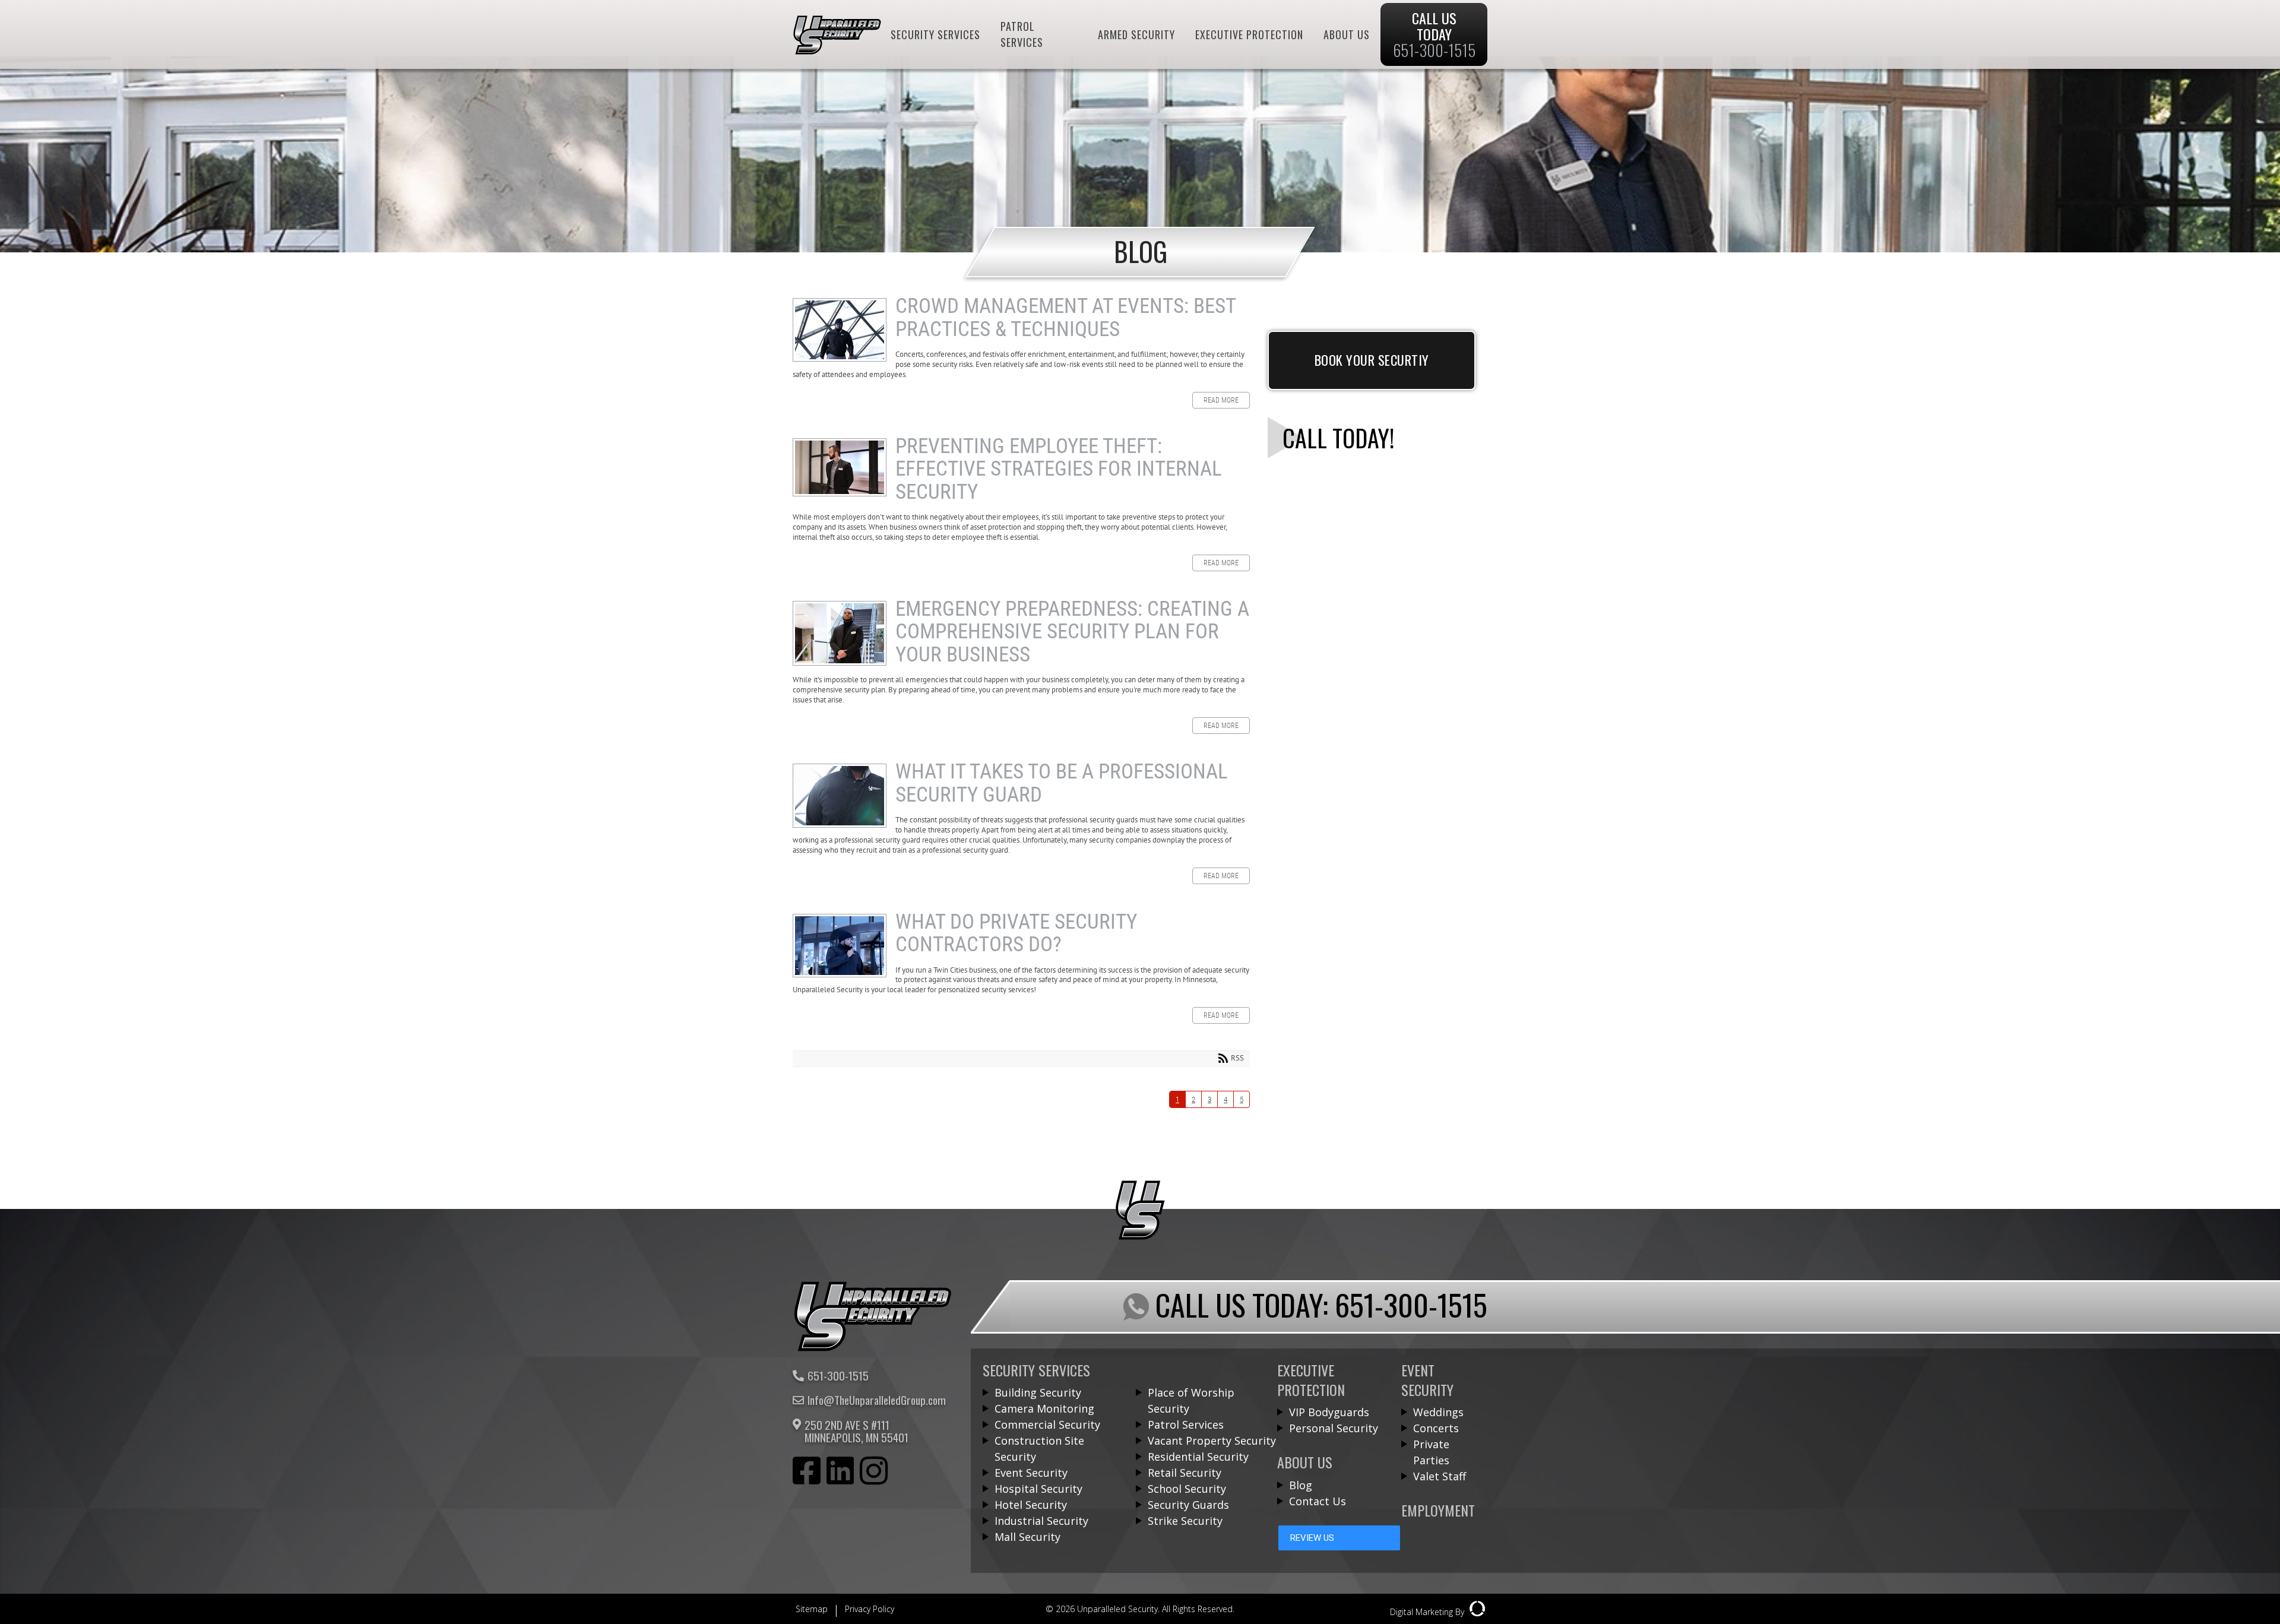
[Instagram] (874, 1473)
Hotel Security (1031, 1505)
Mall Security (1027, 1537)
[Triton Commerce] (873, 1348)
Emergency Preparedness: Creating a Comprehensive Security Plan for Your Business (840, 633)
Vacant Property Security (1212, 1441)
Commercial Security (1047, 1424)
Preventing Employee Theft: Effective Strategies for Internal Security (840, 467)
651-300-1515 (838, 1376)
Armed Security (1136, 34)
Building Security (1038, 1392)
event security (1427, 1380)
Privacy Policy (870, 1609)
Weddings (1438, 1412)
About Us (1347, 34)
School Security (1187, 1489)
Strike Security (1185, 1521)
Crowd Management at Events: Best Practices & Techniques (840, 330)
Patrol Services (1022, 34)
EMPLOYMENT (1438, 1510)
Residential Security (1198, 1457)
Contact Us (1318, 1501)
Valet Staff (1440, 1476)
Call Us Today (1434, 34)
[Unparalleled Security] (837, 50)
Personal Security (1334, 1428)
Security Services (935, 34)
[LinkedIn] (840, 1473)
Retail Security (1185, 1473)
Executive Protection (1249, 34)
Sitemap (812, 1609)
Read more (1221, 400)
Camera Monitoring (1044, 1408)
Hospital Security (1038, 1489)
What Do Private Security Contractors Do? (840, 946)
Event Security (1031, 1473)
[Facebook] (807, 1473)
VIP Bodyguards (1329, 1412)
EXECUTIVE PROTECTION (1311, 1380)
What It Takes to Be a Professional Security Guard (840, 796)
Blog (1301, 1485)
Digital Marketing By (1428, 1612)
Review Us (1312, 1538)
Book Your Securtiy (1372, 360)
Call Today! (1338, 438)
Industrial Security (1041, 1521)
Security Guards (1188, 1505)
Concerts (1436, 1428)
